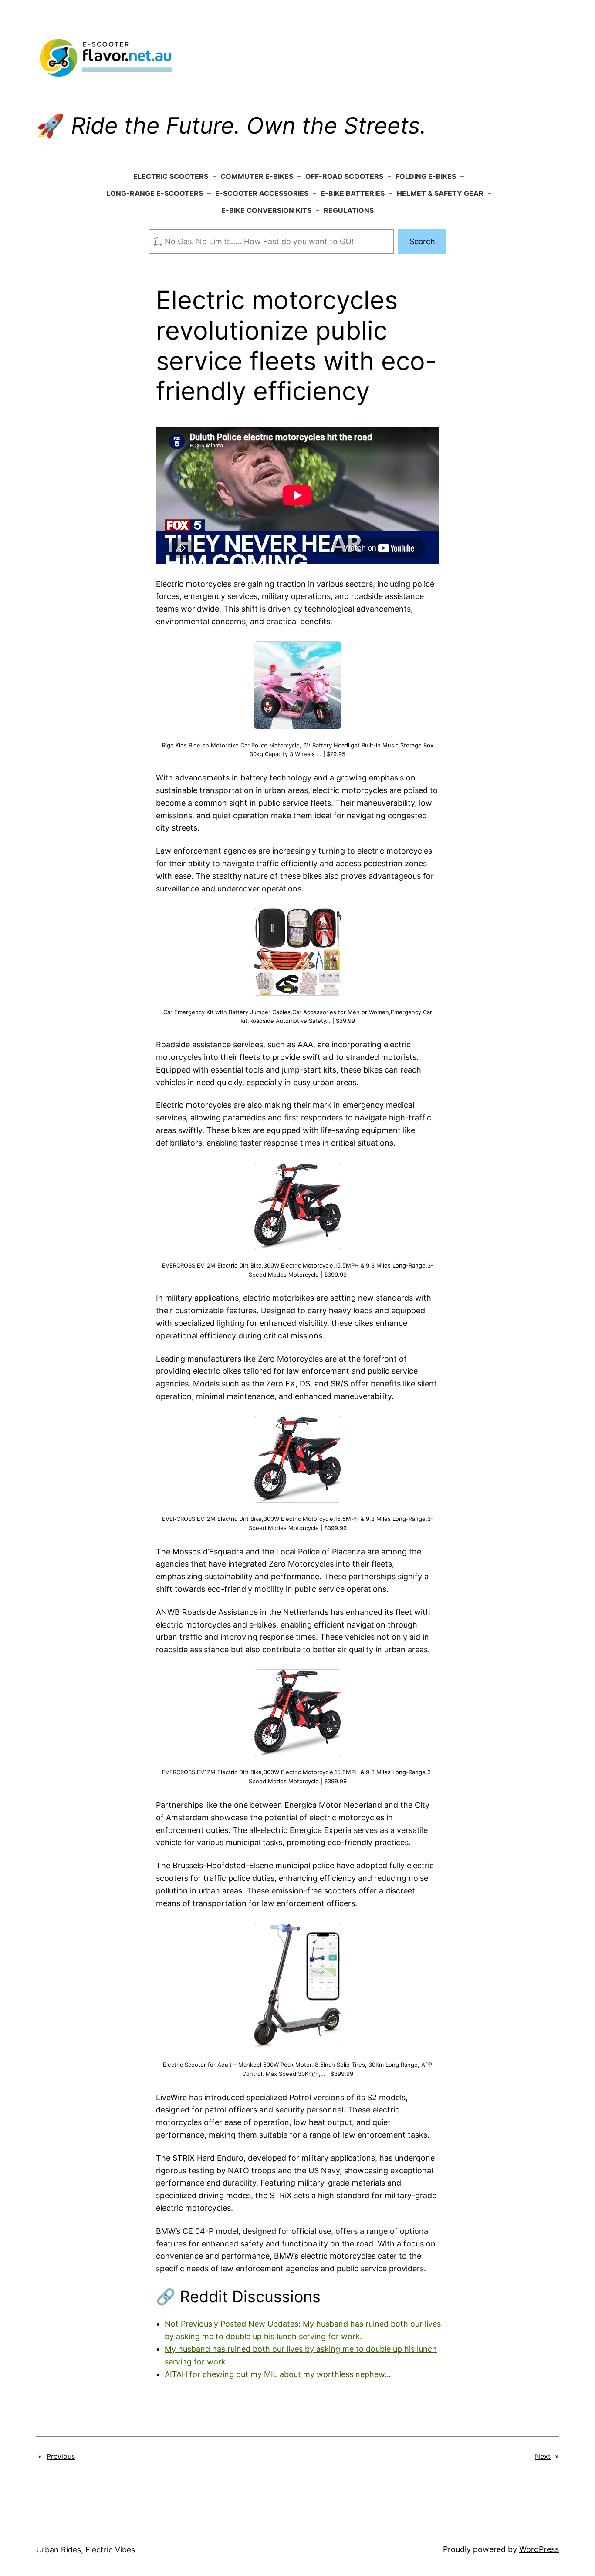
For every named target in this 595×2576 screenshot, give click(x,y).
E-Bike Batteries (353, 193)
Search (422, 241)
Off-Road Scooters (344, 176)
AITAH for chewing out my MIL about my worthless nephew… (278, 2374)
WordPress (539, 2549)
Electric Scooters (171, 176)
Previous (61, 2456)
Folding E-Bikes (426, 176)
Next (543, 2456)
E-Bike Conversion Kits (266, 210)
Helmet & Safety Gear (440, 193)
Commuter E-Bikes (257, 176)
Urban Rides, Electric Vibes (86, 2550)
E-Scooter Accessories (262, 193)
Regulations (349, 210)
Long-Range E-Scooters (155, 193)
